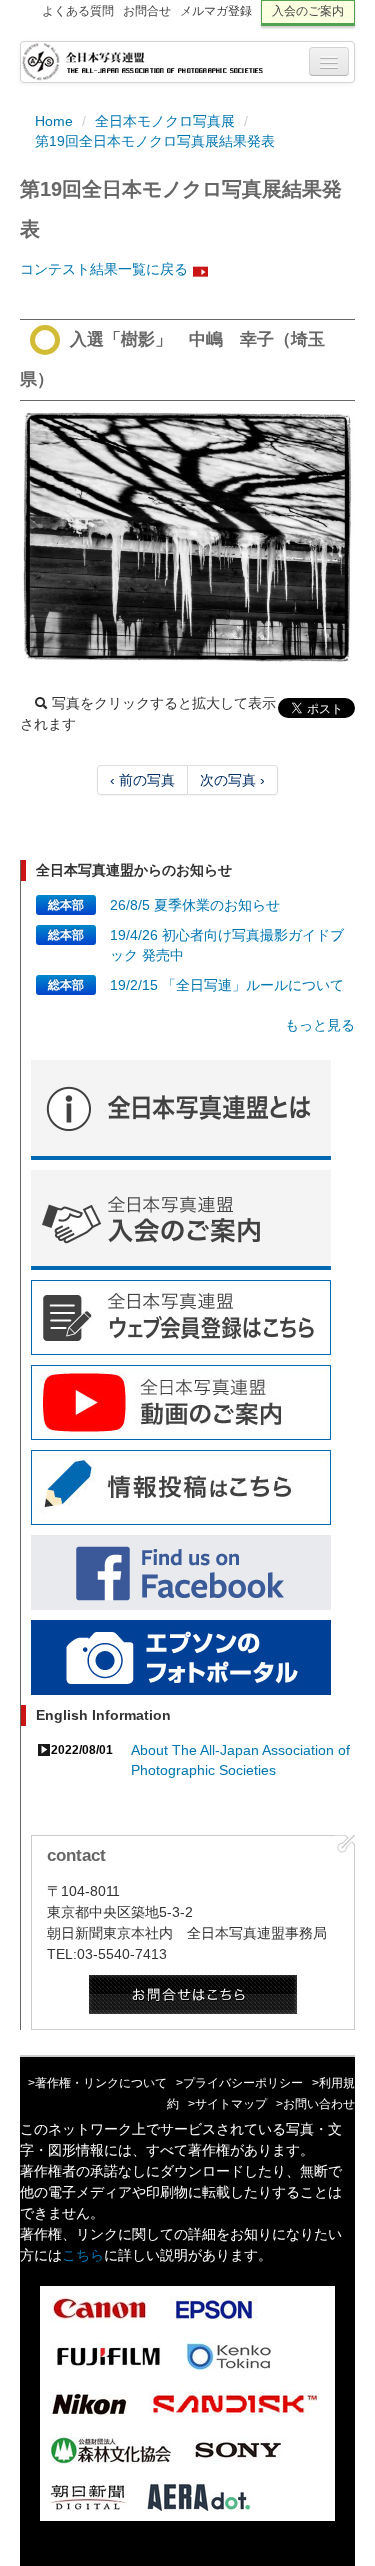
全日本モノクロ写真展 (165, 121)
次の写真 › (232, 780)
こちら (83, 2255)
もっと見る (320, 1025)
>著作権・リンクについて (97, 2083)
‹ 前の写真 (142, 780)
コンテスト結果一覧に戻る (104, 269)
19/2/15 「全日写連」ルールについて (227, 985)
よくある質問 (78, 11)
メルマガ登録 (216, 11)
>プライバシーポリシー (239, 2083)
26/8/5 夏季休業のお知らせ (195, 905)
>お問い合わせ (315, 2104)
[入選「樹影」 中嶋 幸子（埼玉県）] (187, 537)
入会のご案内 (308, 11)
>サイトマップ (227, 2104)
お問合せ (147, 11)
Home (54, 121)
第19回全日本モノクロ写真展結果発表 (155, 141)
